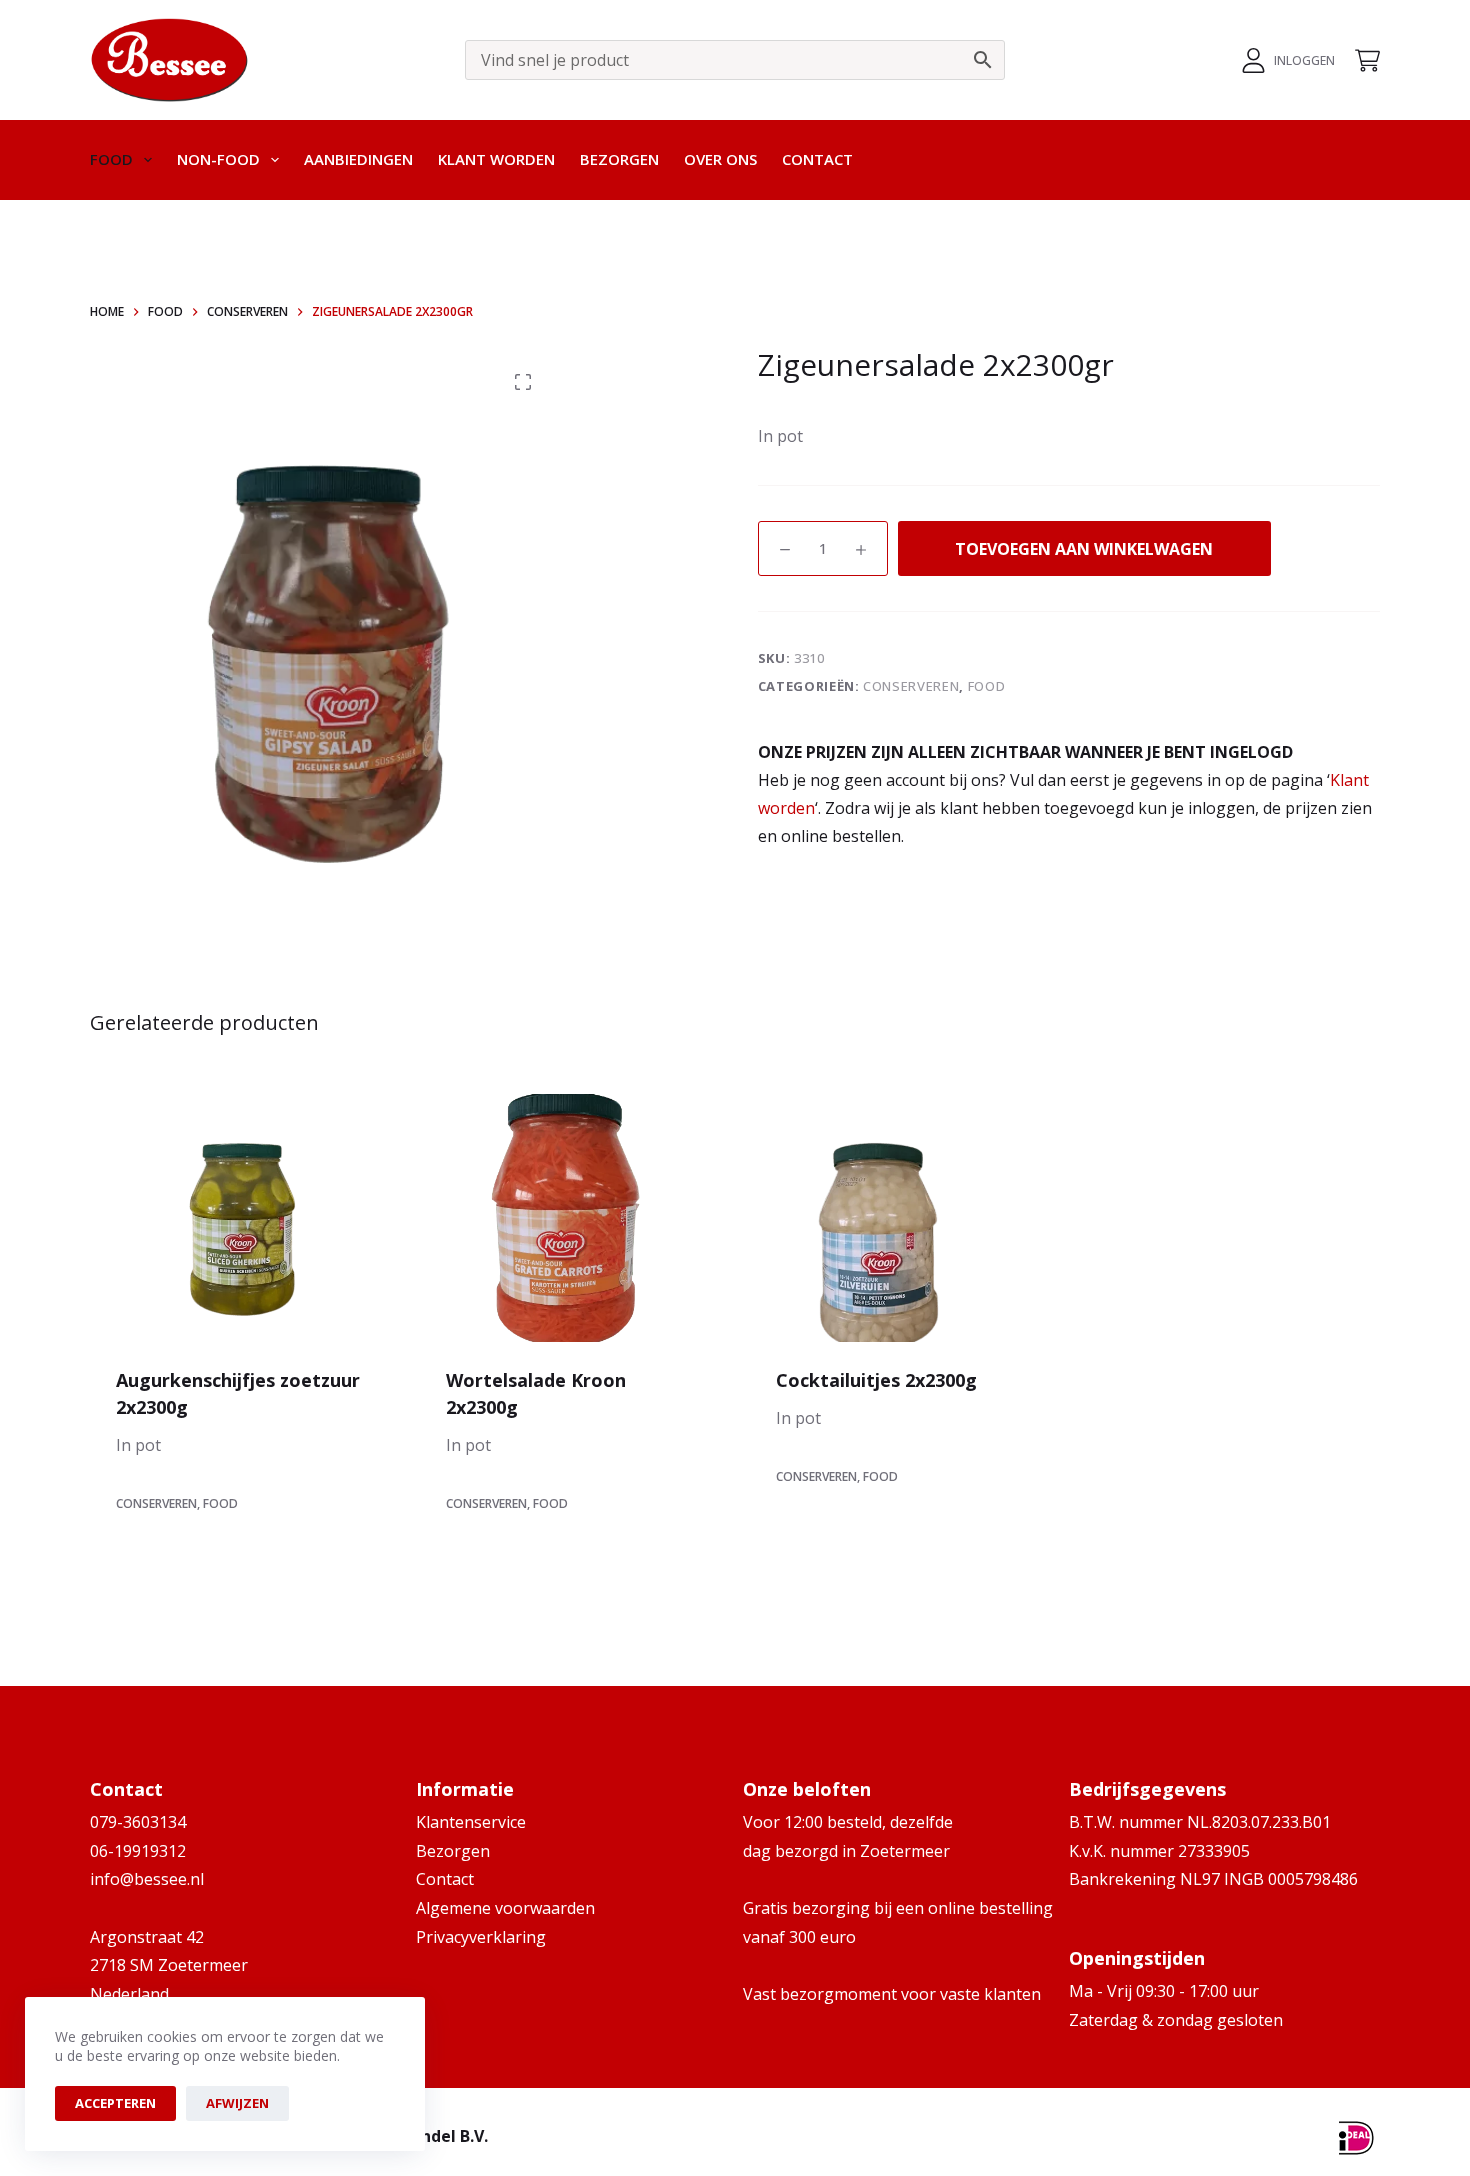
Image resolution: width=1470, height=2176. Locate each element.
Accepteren (115, 2103)
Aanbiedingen (358, 159)
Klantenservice (471, 1822)
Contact (817, 159)
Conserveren (911, 686)
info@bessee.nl (147, 1879)
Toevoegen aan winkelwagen (1084, 549)
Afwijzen (237, 2103)
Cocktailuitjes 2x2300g (876, 1380)
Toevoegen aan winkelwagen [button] (240, 1557)
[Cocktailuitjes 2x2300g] (900, 1218)
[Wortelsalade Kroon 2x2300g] (570, 1218)
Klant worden (496, 159)
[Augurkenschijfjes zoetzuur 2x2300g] (240, 1218)
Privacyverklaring (481, 1937)
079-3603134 (138, 1822)
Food (111, 159)
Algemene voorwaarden (505, 1908)
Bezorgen (619, 159)
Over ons (720, 159)
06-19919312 (138, 1851)
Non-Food (218, 159)
